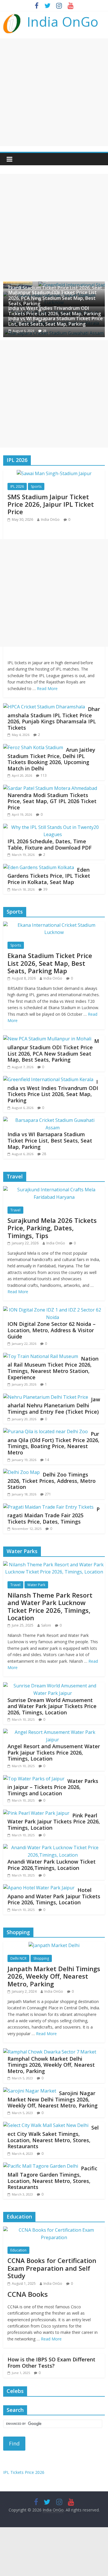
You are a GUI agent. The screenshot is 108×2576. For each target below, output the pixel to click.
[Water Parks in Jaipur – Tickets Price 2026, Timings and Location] (34, 1779)
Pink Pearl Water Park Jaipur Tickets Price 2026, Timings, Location (54, 1822)
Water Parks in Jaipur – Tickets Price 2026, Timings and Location (53, 1787)
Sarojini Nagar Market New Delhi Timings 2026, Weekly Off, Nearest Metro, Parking (53, 2099)
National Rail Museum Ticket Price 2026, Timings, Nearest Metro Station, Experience (53, 1368)
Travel (15, 1210)
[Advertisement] (54, 92)
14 (47, 1460)
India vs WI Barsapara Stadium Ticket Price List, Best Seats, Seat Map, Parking (56, 321)
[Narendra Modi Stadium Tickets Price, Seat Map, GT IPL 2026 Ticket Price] (50, 788)
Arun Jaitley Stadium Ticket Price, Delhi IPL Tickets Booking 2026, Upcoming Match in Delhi (51, 759)
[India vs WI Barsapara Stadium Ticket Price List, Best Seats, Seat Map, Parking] (53, 1120)
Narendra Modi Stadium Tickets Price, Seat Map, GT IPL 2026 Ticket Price (52, 801)
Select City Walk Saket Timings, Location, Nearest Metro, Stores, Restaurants (53, 2137)
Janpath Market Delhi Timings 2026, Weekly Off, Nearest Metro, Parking (54, 1976)
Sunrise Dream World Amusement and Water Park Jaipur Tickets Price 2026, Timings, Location (52, 1706)
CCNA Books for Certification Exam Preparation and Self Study (52, 2268)
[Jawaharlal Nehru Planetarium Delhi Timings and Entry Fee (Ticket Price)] (46, 1397)
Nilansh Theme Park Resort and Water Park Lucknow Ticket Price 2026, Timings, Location (50, 1606)
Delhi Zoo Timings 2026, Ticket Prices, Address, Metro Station (52, 1481)
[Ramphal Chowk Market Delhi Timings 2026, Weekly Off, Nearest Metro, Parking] (50, 2052)
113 (44, 775)
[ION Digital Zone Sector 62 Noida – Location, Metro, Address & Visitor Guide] (53, 1310)
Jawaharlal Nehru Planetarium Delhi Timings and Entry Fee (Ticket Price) (54, 1405)
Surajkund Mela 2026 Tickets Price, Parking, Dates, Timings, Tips (52, 1228)
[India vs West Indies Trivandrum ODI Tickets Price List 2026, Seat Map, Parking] (48, 1079)
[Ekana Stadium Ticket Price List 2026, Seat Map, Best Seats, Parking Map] (54, 925)
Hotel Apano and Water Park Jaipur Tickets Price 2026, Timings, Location (54, 1896)
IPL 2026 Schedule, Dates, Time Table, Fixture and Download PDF (50, 844)
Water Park (36, 1585)
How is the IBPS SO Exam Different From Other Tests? (51, 2363)
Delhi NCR (18, 1958)
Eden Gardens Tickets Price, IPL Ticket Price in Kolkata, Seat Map (49, 876)
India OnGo (63, 22)
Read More (47, 688)
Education (18, 2250)
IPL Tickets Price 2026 (24, 2472)
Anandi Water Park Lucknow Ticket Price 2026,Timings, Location (52, 1865)
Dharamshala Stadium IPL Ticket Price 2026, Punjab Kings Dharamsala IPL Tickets (54, 718)
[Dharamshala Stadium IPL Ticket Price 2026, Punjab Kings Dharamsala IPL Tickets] (44, 707)
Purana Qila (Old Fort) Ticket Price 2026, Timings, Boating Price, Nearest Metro (53, 1443)
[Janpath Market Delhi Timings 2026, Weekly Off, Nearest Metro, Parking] (54, 1945)
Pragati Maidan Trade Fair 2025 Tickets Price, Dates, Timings (54, 1515)
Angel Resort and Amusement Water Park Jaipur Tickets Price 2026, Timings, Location (54, 1752)
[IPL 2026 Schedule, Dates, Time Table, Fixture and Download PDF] (53, 827)
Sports (36, 486)
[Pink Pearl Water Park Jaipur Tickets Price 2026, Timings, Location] (36, 1813)
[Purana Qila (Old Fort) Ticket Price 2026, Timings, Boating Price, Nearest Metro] (46, 1431)
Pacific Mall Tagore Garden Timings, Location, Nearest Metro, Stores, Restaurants (52, 2178)
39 (45, 889)
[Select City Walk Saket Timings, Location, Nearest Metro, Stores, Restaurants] (46, 2125)
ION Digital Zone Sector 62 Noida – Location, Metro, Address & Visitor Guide (52, 1330)
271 (48, 1494)
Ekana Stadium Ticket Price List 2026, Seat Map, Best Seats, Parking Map (50, 963)
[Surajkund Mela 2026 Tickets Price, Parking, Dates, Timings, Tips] (54, 1190)
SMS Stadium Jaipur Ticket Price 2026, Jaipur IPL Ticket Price (51, 504)
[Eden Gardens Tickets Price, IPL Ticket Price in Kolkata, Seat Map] (39, 867)
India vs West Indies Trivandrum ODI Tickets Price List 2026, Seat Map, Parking (55, 311)
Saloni (46, 1625)
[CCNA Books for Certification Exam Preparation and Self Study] (54, 2230)
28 (45, 331)
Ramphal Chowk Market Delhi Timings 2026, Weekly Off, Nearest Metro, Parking (51, 2065)
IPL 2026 (17, 486)
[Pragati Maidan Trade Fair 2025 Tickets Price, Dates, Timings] (48, 1507)
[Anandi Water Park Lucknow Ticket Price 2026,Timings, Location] (53, 1848)
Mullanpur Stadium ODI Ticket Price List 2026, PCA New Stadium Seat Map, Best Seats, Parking (53, 298)
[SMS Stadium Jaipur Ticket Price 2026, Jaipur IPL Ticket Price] (54, 473)
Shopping (41, 1958)
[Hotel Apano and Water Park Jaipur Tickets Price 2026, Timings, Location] (39, 1888)
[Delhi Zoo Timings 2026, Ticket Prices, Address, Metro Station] (21, 1472)
